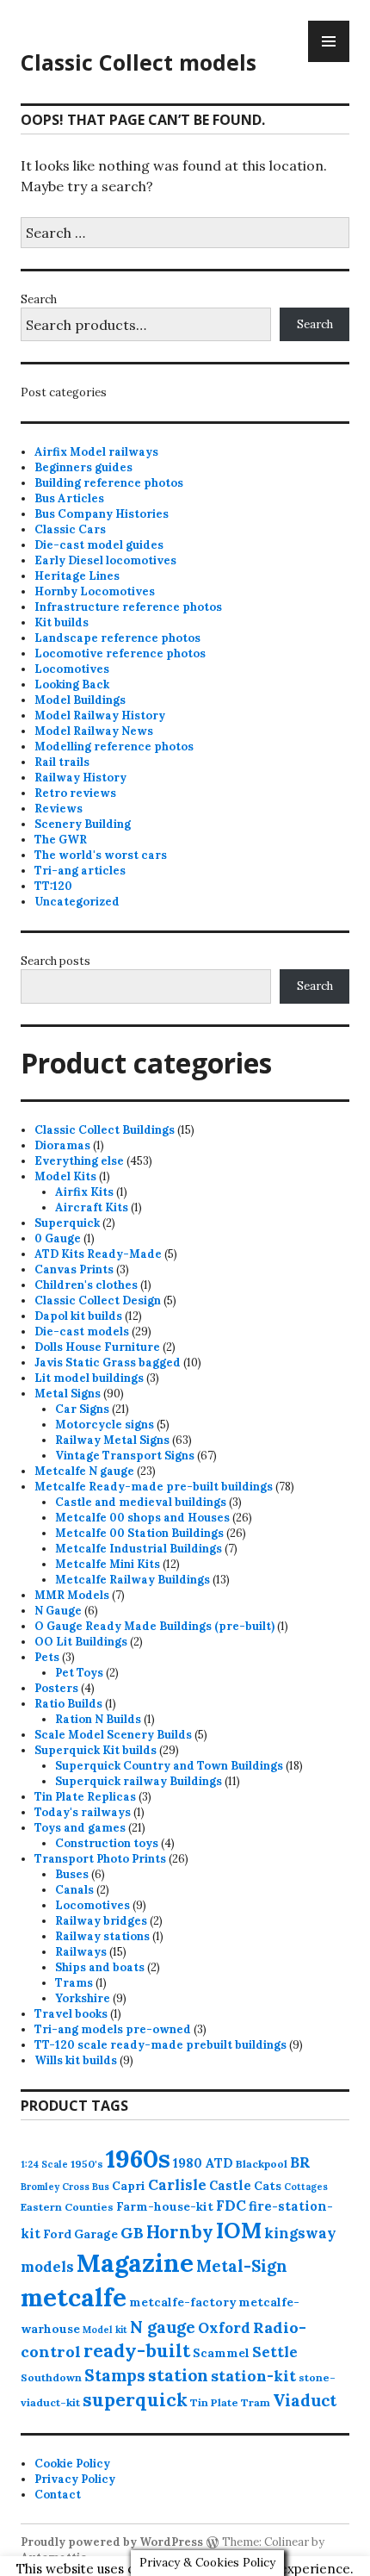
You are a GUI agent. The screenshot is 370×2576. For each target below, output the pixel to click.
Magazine (135, 2263)
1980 (188, 2163)
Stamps (115, 2375)
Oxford (224, 2328)
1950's (87, 2164)
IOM (239, 2231)
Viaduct (305, 2400)
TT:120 (53, 886)
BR (300, 2162)
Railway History (80, 778)
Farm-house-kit (165, 2206)
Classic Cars (70, 529)
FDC (231, 2206)
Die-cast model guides (99, 545)
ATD (219, 2163)
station (178, 2375)
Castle (230, 2185)
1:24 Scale (44, 2164)
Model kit (105, 2330)
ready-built (137, 2351)
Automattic (54, 2557)
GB (132, 2233)
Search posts (55, 961)
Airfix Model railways (96, 452)
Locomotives (72, 669)
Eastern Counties (67, 2207)
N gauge (163, 2327)
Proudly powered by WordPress (112, 2542)
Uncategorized (77, 902)
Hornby (180, 2232)
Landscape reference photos (117, 638)
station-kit (253, 2376)
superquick (135, 2400)
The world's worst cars (101, 855)
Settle (275, 2352)
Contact (58, 2495)
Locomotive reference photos (120, 653)
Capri (129, 2186)
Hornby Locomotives (95, 591)
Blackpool (262, 2164)
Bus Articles (69, 498)
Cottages (306, 2187)
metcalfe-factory (182, 2302)
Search (39, 299)
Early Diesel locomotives (105, 560)
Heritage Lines (77, 576)
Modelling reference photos (114, 747)
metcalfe (74, 2297)
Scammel (221, 2353)
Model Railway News (94, 731)
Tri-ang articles (80, 871)
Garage (96, 2234)
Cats (268, 2186)
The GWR (61, 840)
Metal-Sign (242, 2266)
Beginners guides (83, 467)
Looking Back (72, 684)
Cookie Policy (72, 2464)
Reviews (59, 809)
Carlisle (177, 2185)
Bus (101, 2187)
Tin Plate (214, 2402)
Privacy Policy (75, 2479)
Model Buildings (80, 700)
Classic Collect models (139, 62)
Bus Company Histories (102, 514)
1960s (138, 2158)
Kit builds (62, 622)
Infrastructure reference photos (128, 607)
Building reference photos (109, 483)
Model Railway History (100, 716)
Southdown (51, 2377)
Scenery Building (83, 824)
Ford (57, 2234)
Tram (256, 2402)
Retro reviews (75, 793)
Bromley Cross (55, 2187)
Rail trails (62, 762)
